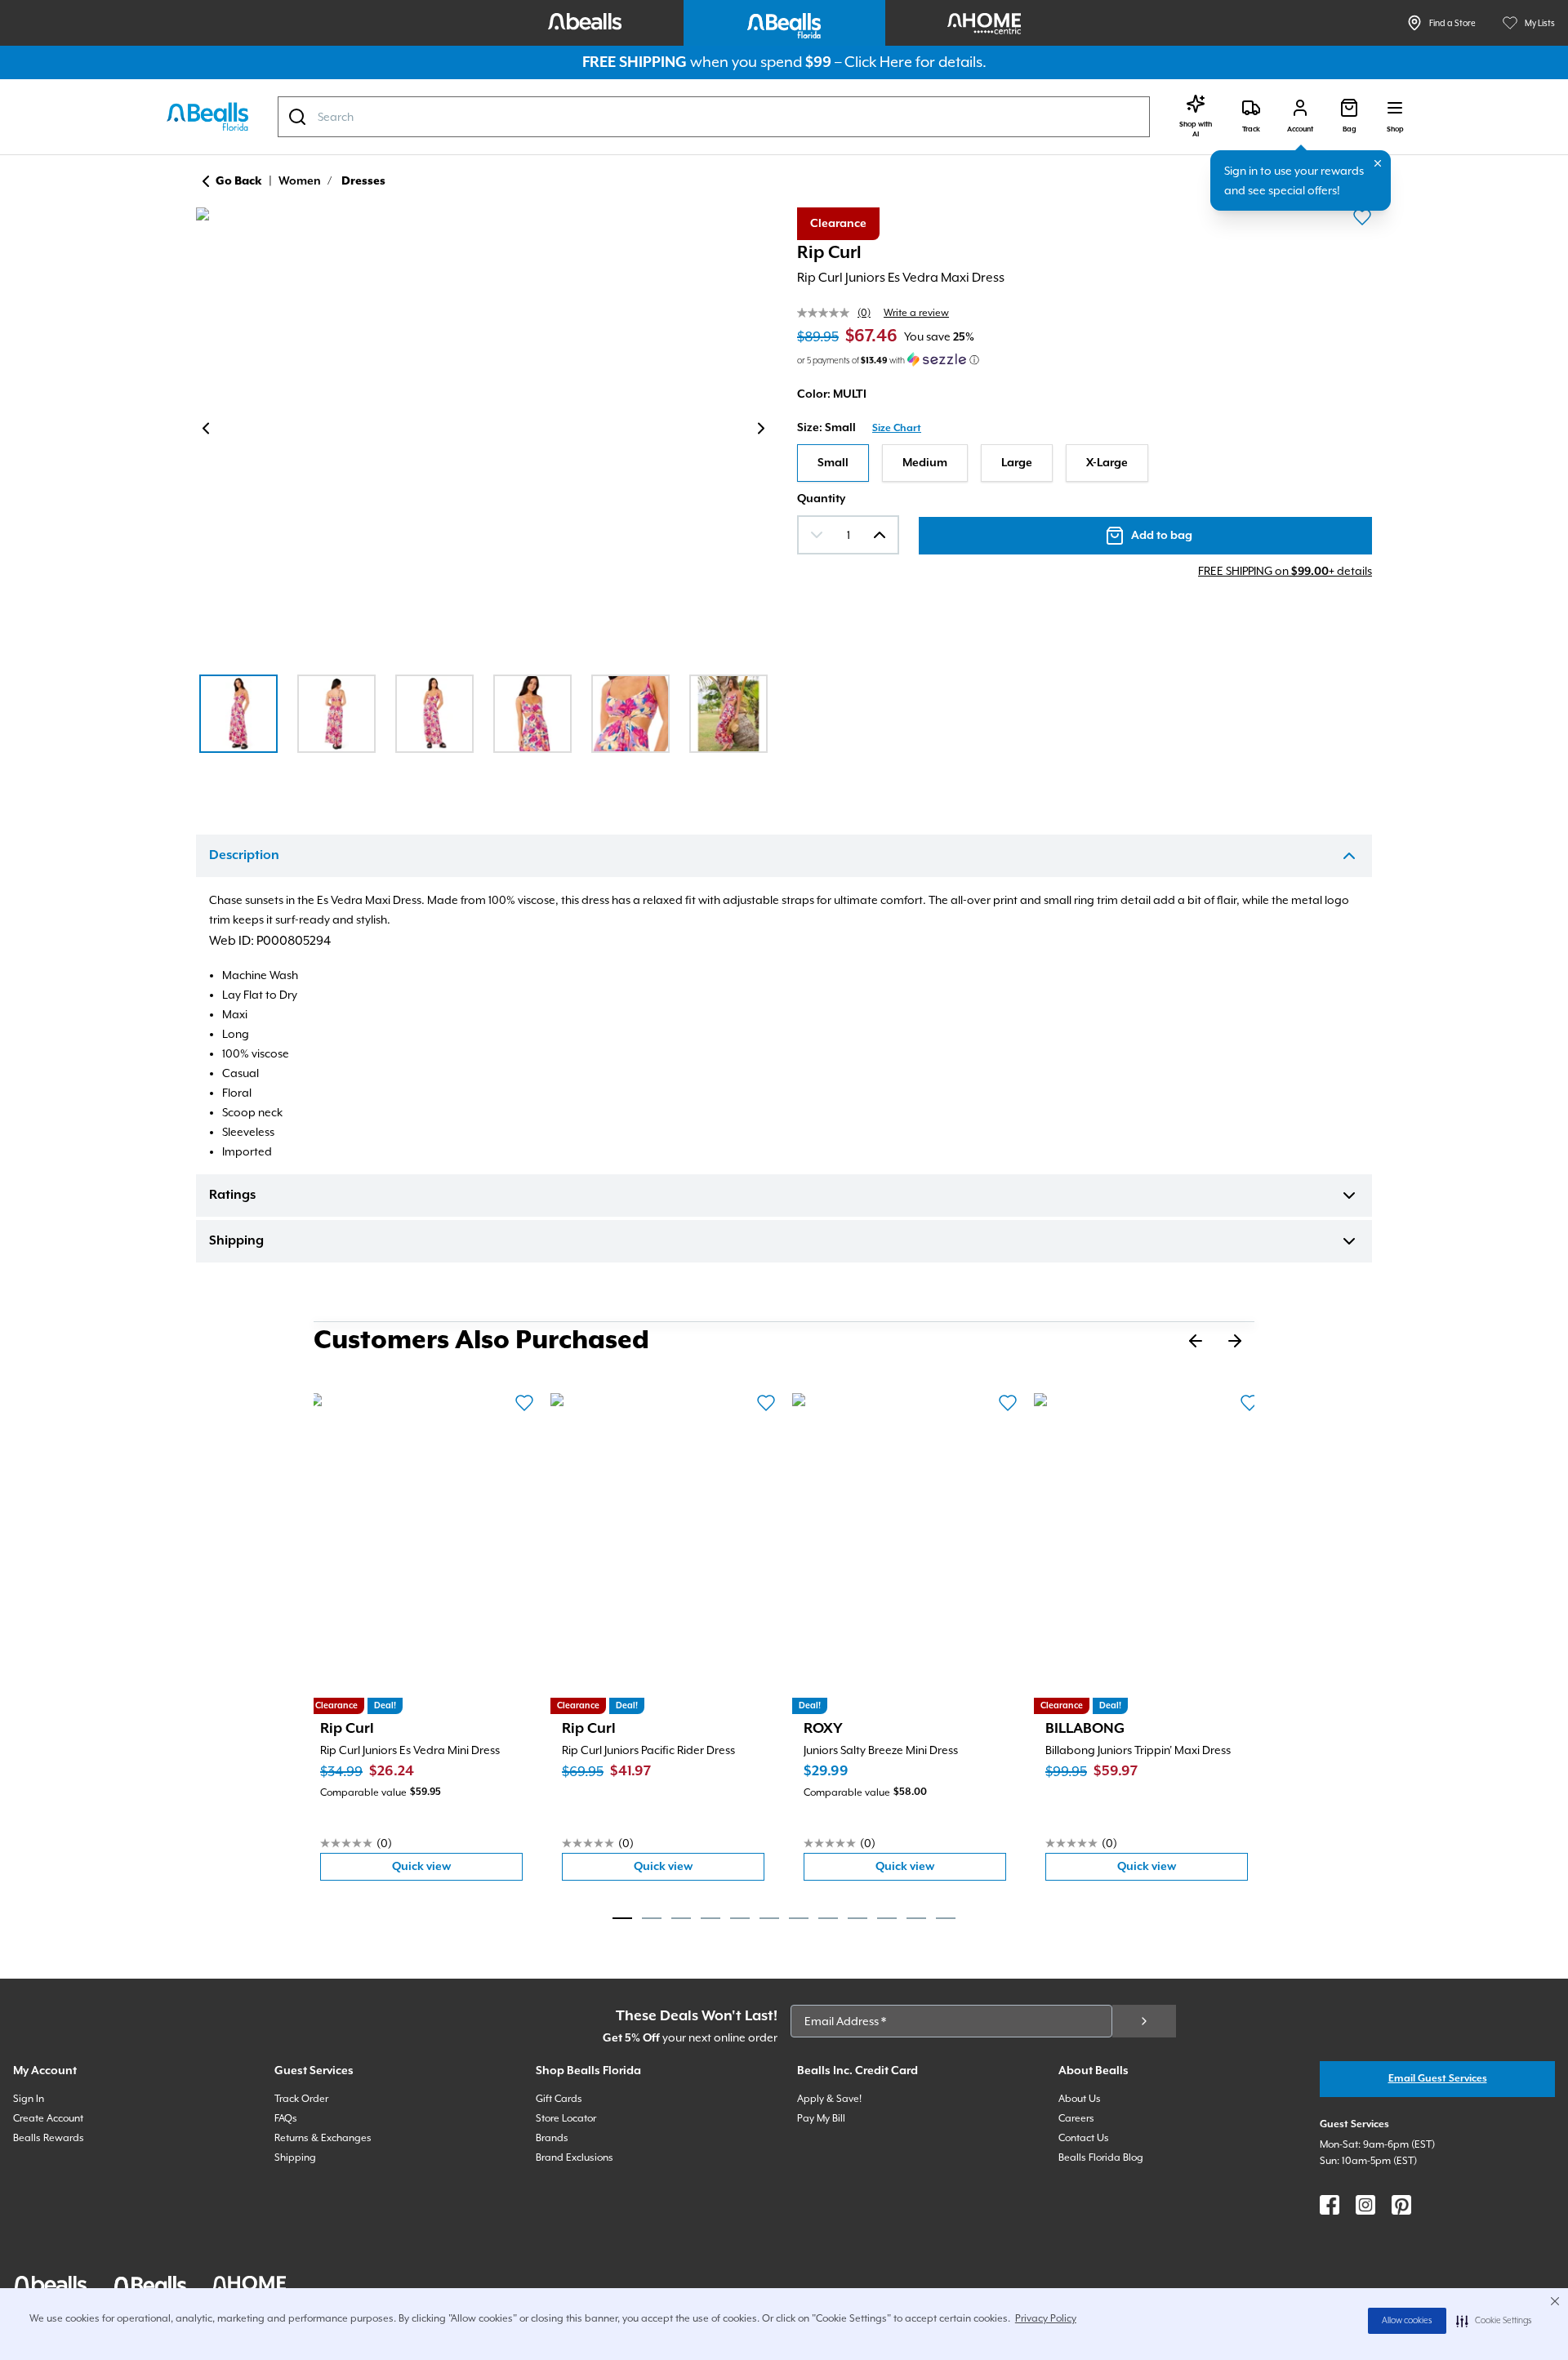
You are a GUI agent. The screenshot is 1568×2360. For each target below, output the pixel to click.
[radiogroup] (1085, 463)
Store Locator (566, 2118)
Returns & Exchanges (323, 2138)
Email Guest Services (1438, 2079)
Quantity (821, 499)
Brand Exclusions (575, 2157)
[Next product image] (761, 429)
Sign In (29, 2099)
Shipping (236, 1241)
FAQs (286, 2118)
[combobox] (714, 117)
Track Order (301, 2099)
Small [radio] (833, 463)
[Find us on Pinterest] (1401, 2205)
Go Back (239, 181)
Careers (1076, 2118)
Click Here (878, 62)
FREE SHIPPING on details (1285, 571)
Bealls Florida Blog (1101, 2157)
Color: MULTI (832, 394)
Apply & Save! (829, 2099)
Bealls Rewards (49, 2138)
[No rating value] (827, 313)
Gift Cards (559, 2099)
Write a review (916, 313)
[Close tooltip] (1378, 163)
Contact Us (1084, 2138)
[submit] (1144, 2021)
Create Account (48, 2118)
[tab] (622, 1918)
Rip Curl (829, 253)
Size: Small (826, 428)
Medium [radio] (925, 463)
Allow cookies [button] (1407, 2321)
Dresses (363, 181)
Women (300, 181)
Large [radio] (1017, 463)
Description (244, 856)
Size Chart (897, 428)
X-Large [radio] (1107, 463)
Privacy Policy (1046, 2318)
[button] (1494, 2321)
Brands (552, 2138)
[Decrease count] (817, 535)
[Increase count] (880, 535)
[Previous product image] (206, 429)
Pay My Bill (821, 2118)
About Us (1080, 2099)
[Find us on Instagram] (1365, 2205)
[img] (483, 431)
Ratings (232, 1196)
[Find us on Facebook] (1330, 2205)
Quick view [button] (457, 1870)
